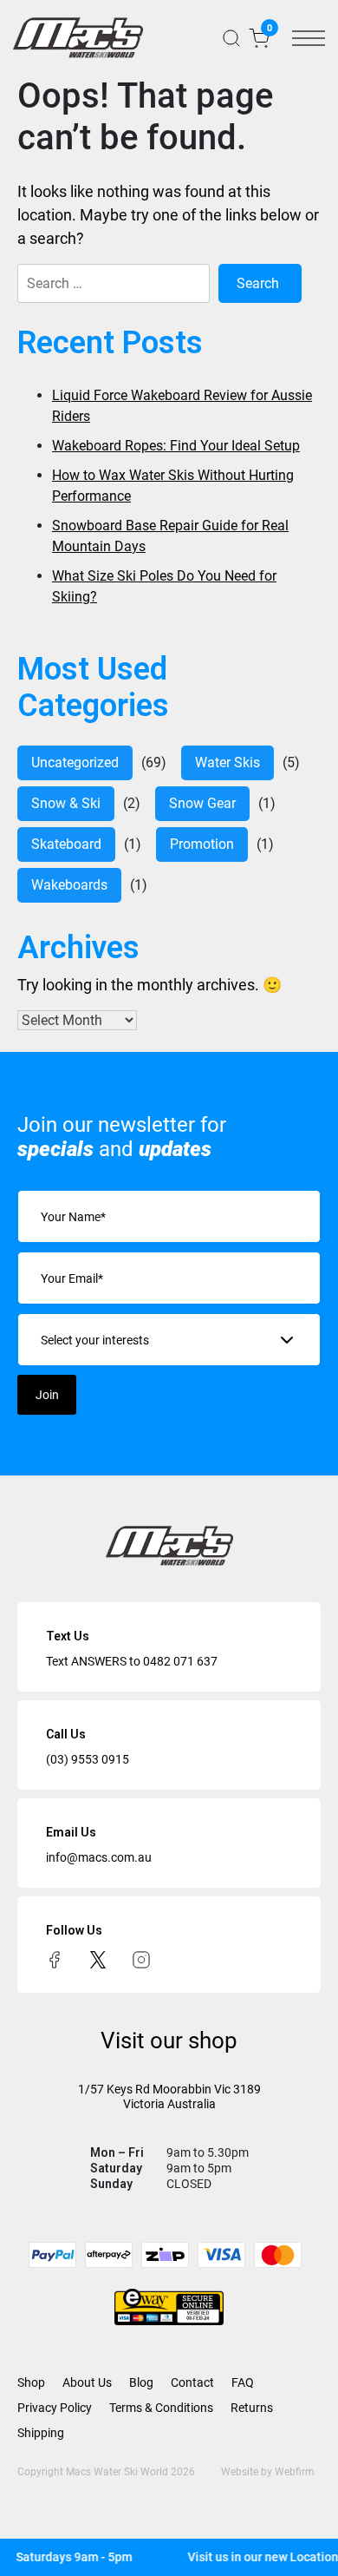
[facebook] (55, 1959)
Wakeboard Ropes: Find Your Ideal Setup (176, 446)
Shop (31, 2382)
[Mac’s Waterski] (78, 38)
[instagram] (141, 1959)
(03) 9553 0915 (88, 1759)
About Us (87, 2382)
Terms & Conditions (161, 2408)
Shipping (41, 2433)
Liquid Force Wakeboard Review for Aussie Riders (182, 406)
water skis (227, 762)
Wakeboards (69, 885)
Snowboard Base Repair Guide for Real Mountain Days (170, 536)
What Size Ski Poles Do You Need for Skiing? (164, 586)
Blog (141, 2382)
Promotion (202, 844)
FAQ (243, 2382)
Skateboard (66, 844)
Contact (192, 2382)
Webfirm (295, 2472)
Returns (252, 2408)
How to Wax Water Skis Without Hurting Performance (173, 486)
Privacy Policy (55, 2408)
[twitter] (98, 1959)
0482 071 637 (180, 1661)
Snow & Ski (66, 803)
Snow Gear (202, 803)
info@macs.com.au (99, 1857)
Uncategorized (75, 762)
